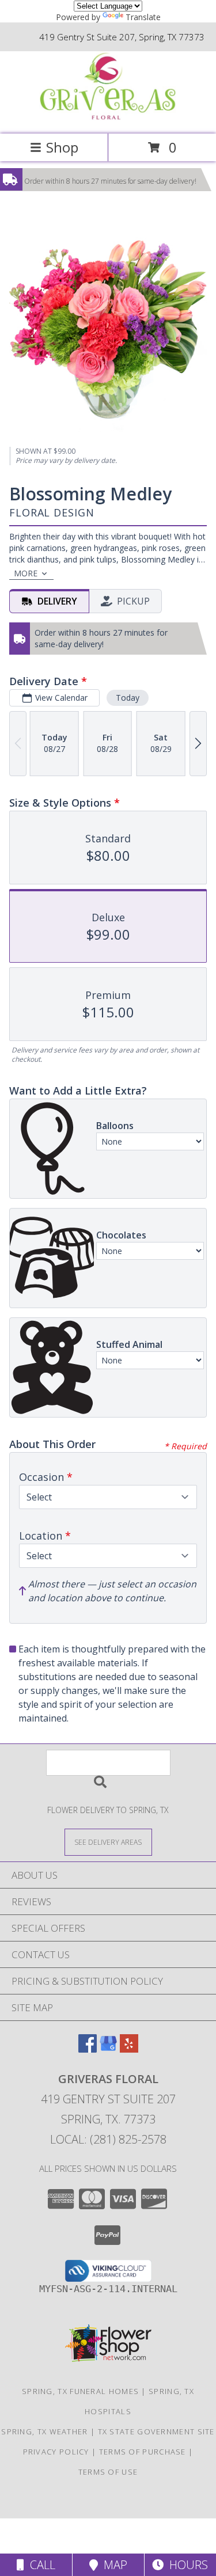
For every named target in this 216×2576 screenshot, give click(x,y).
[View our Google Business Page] (108, 2049)
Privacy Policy (56, 2452)
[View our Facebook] (88, 2049)
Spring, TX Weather (44, 2431)
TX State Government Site (156, 2431)
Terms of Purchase (143, 2452)
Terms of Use (108, 2472)
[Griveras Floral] (108, 117)
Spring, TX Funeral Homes (80, 2391)
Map (113, 2565)
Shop (62, 147)
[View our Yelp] (129, 2049)
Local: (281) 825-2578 (108, 2139)
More (26, 573)
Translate (143, 17)
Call (40, 2565)
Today (128, 698)
